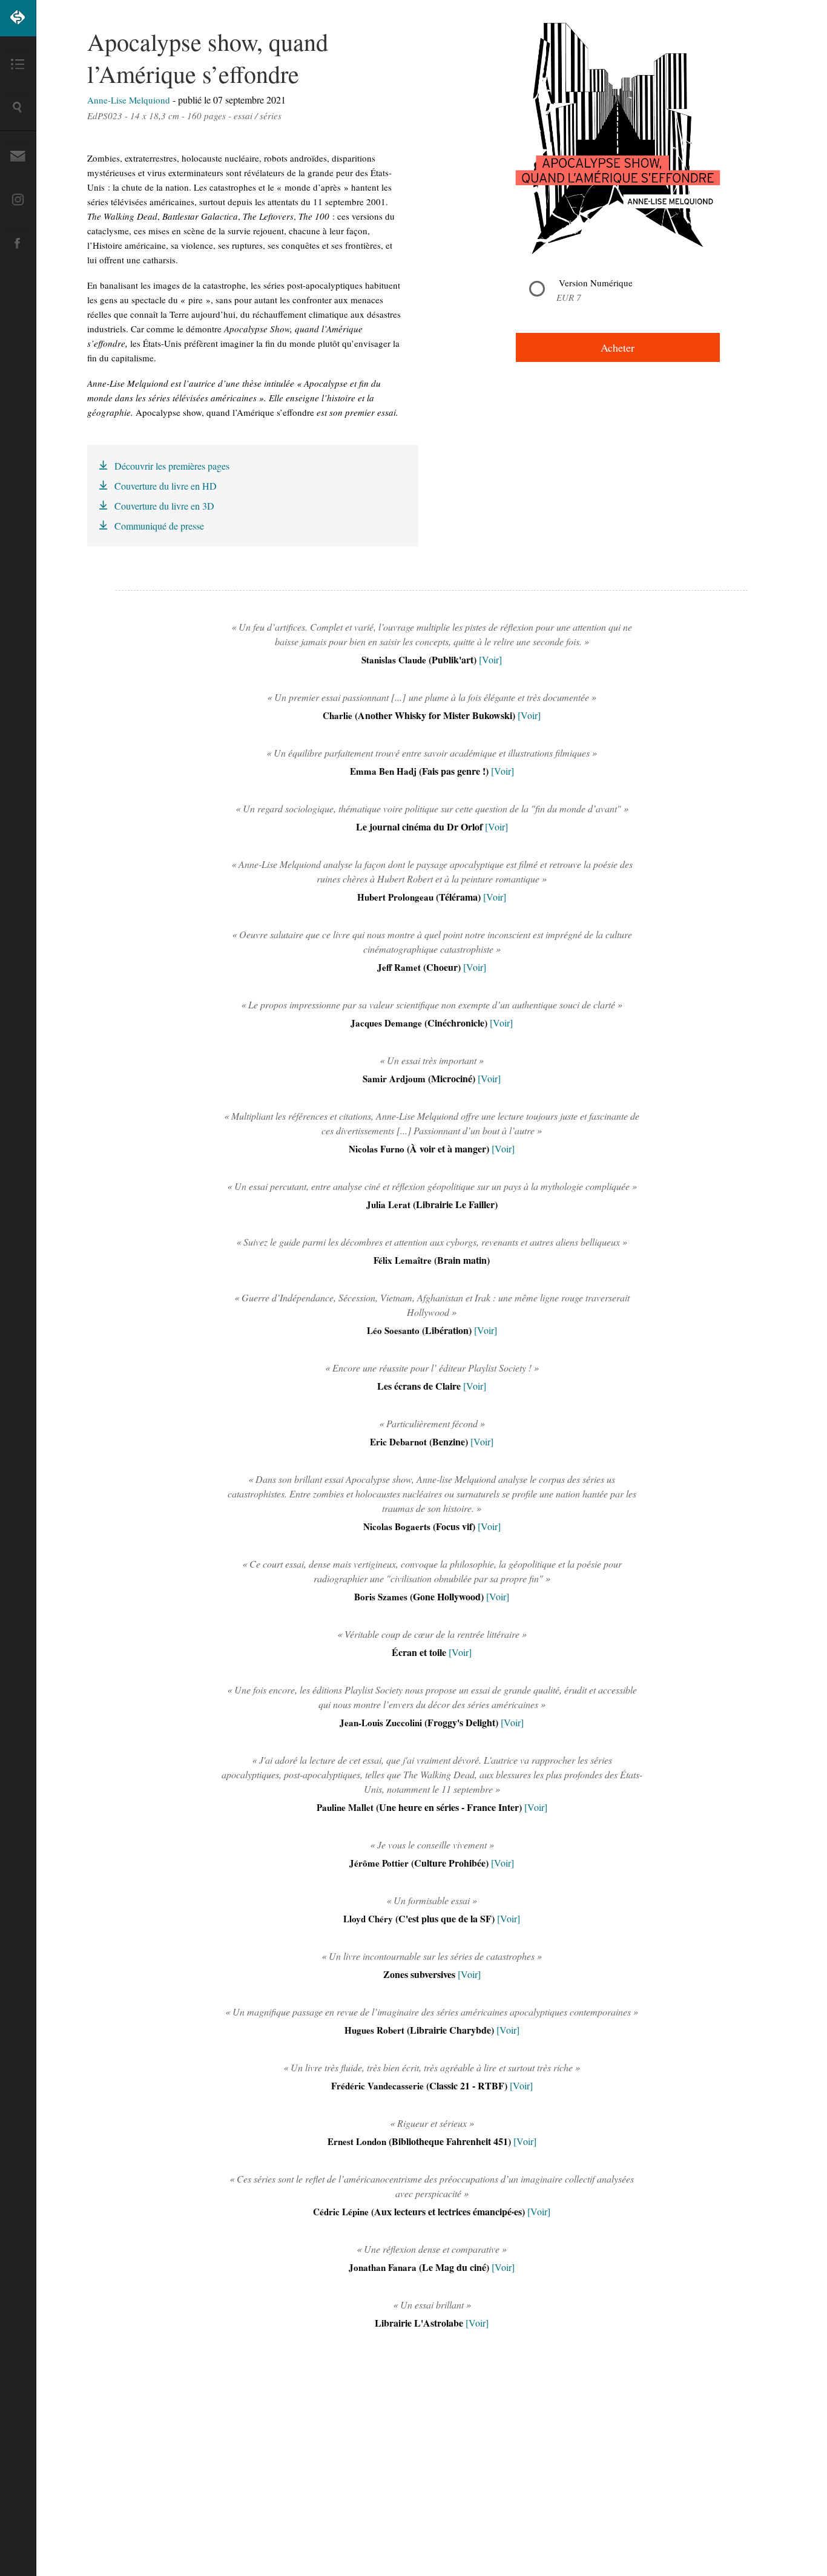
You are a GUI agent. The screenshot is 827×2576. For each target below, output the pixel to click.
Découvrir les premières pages (172, 466)
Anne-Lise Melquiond (130, 100)
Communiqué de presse (159, 526)
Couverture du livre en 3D (164, 506)
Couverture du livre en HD (166, 486)
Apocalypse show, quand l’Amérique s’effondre (208, 57)
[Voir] (490, 659)
